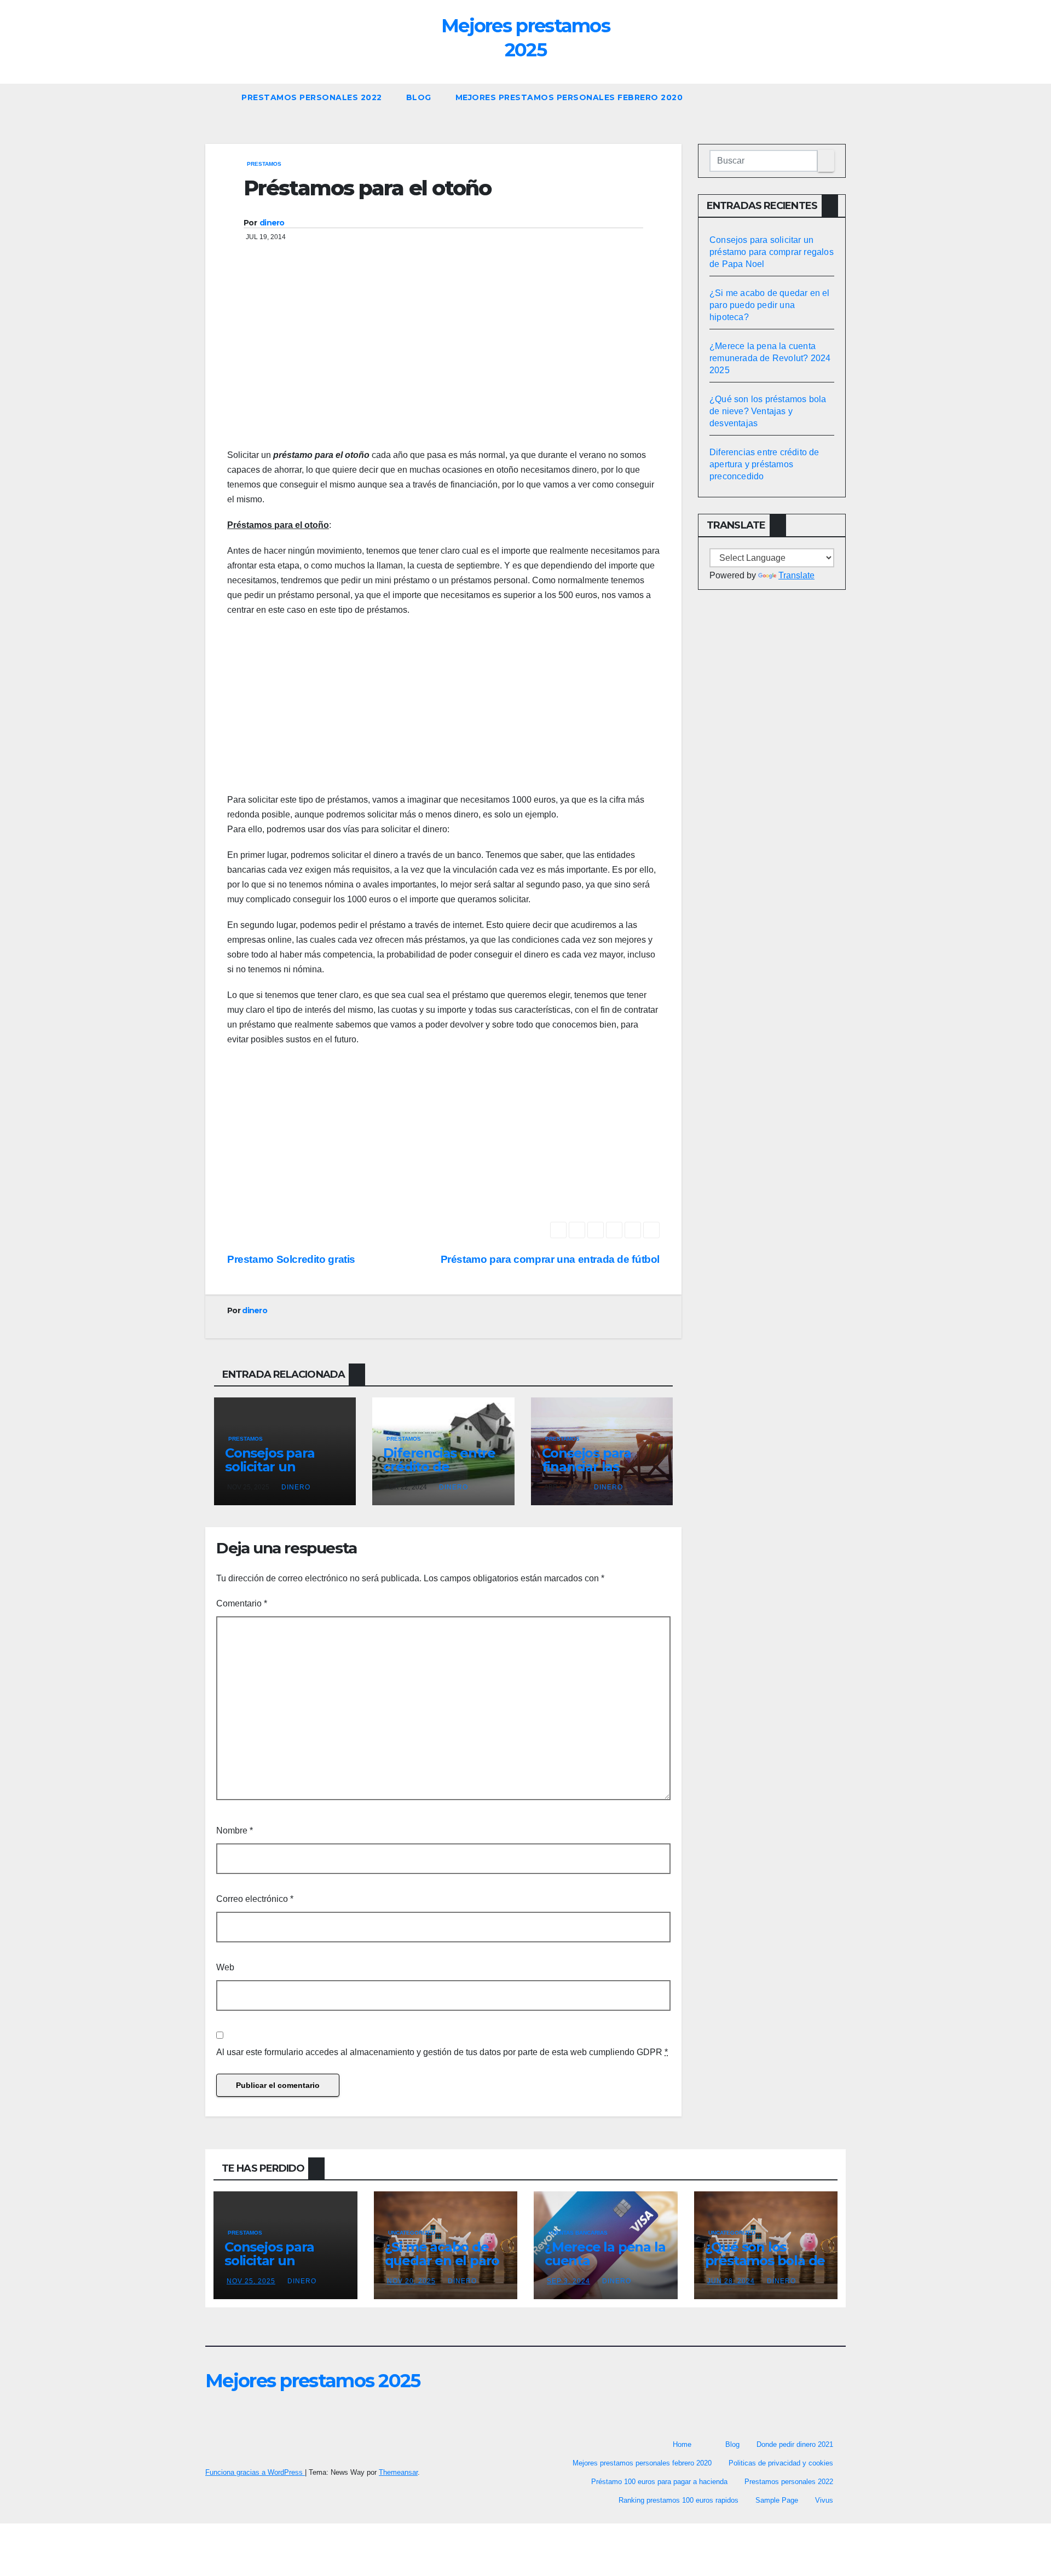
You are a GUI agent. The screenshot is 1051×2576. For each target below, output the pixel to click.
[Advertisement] (443, 360)
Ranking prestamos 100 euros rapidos (678, 2500)
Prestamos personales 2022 (312, 97)
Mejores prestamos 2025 (313, 2381)
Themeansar (398, 2472)
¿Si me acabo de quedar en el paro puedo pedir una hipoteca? (770, 305)
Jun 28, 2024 (731, 2281)
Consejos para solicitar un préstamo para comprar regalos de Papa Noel (772, 252)
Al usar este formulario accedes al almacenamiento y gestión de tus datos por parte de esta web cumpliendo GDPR (442, 2052)
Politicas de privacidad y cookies (781, 2463)
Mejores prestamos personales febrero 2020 (569, 97)
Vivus (824, 2500)
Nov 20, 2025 (411, 2281)
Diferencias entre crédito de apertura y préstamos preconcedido (764, 464)
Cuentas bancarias (578, 2233)
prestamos (264, 164)
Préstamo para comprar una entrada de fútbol (550, 1259)
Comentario (242, 1603)
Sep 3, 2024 (568, 2281)
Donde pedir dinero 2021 (795, 2444)
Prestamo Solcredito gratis (291, 1259)
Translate (796, 575)
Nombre (235, 1831)
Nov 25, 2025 (251, 2281)
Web (225, 1967)
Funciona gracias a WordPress (255, 2472)
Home (682, 2444)
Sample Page (777, 2500)
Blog (419, 97)
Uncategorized (412, 2233)
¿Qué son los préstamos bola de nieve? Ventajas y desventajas (768, 411)
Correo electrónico (255, 1899)
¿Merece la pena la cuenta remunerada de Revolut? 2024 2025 (770, 358)
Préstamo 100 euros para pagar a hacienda (659, 2482)
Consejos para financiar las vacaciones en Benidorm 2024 (591, 1473)
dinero (272, 223)
